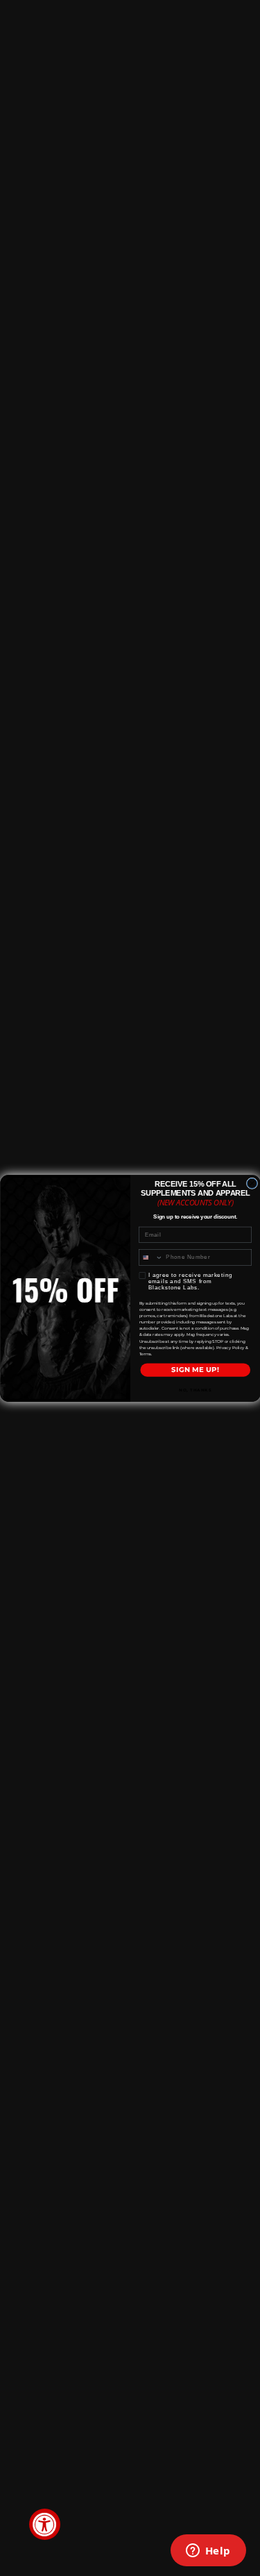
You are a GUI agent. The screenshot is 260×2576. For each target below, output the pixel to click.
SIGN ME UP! (195, 1370)
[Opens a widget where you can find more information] (208, 2552)
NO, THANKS (195, 1390)
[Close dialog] (252, 1183)
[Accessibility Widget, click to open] (45, 2524)
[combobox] (150, 1257)
